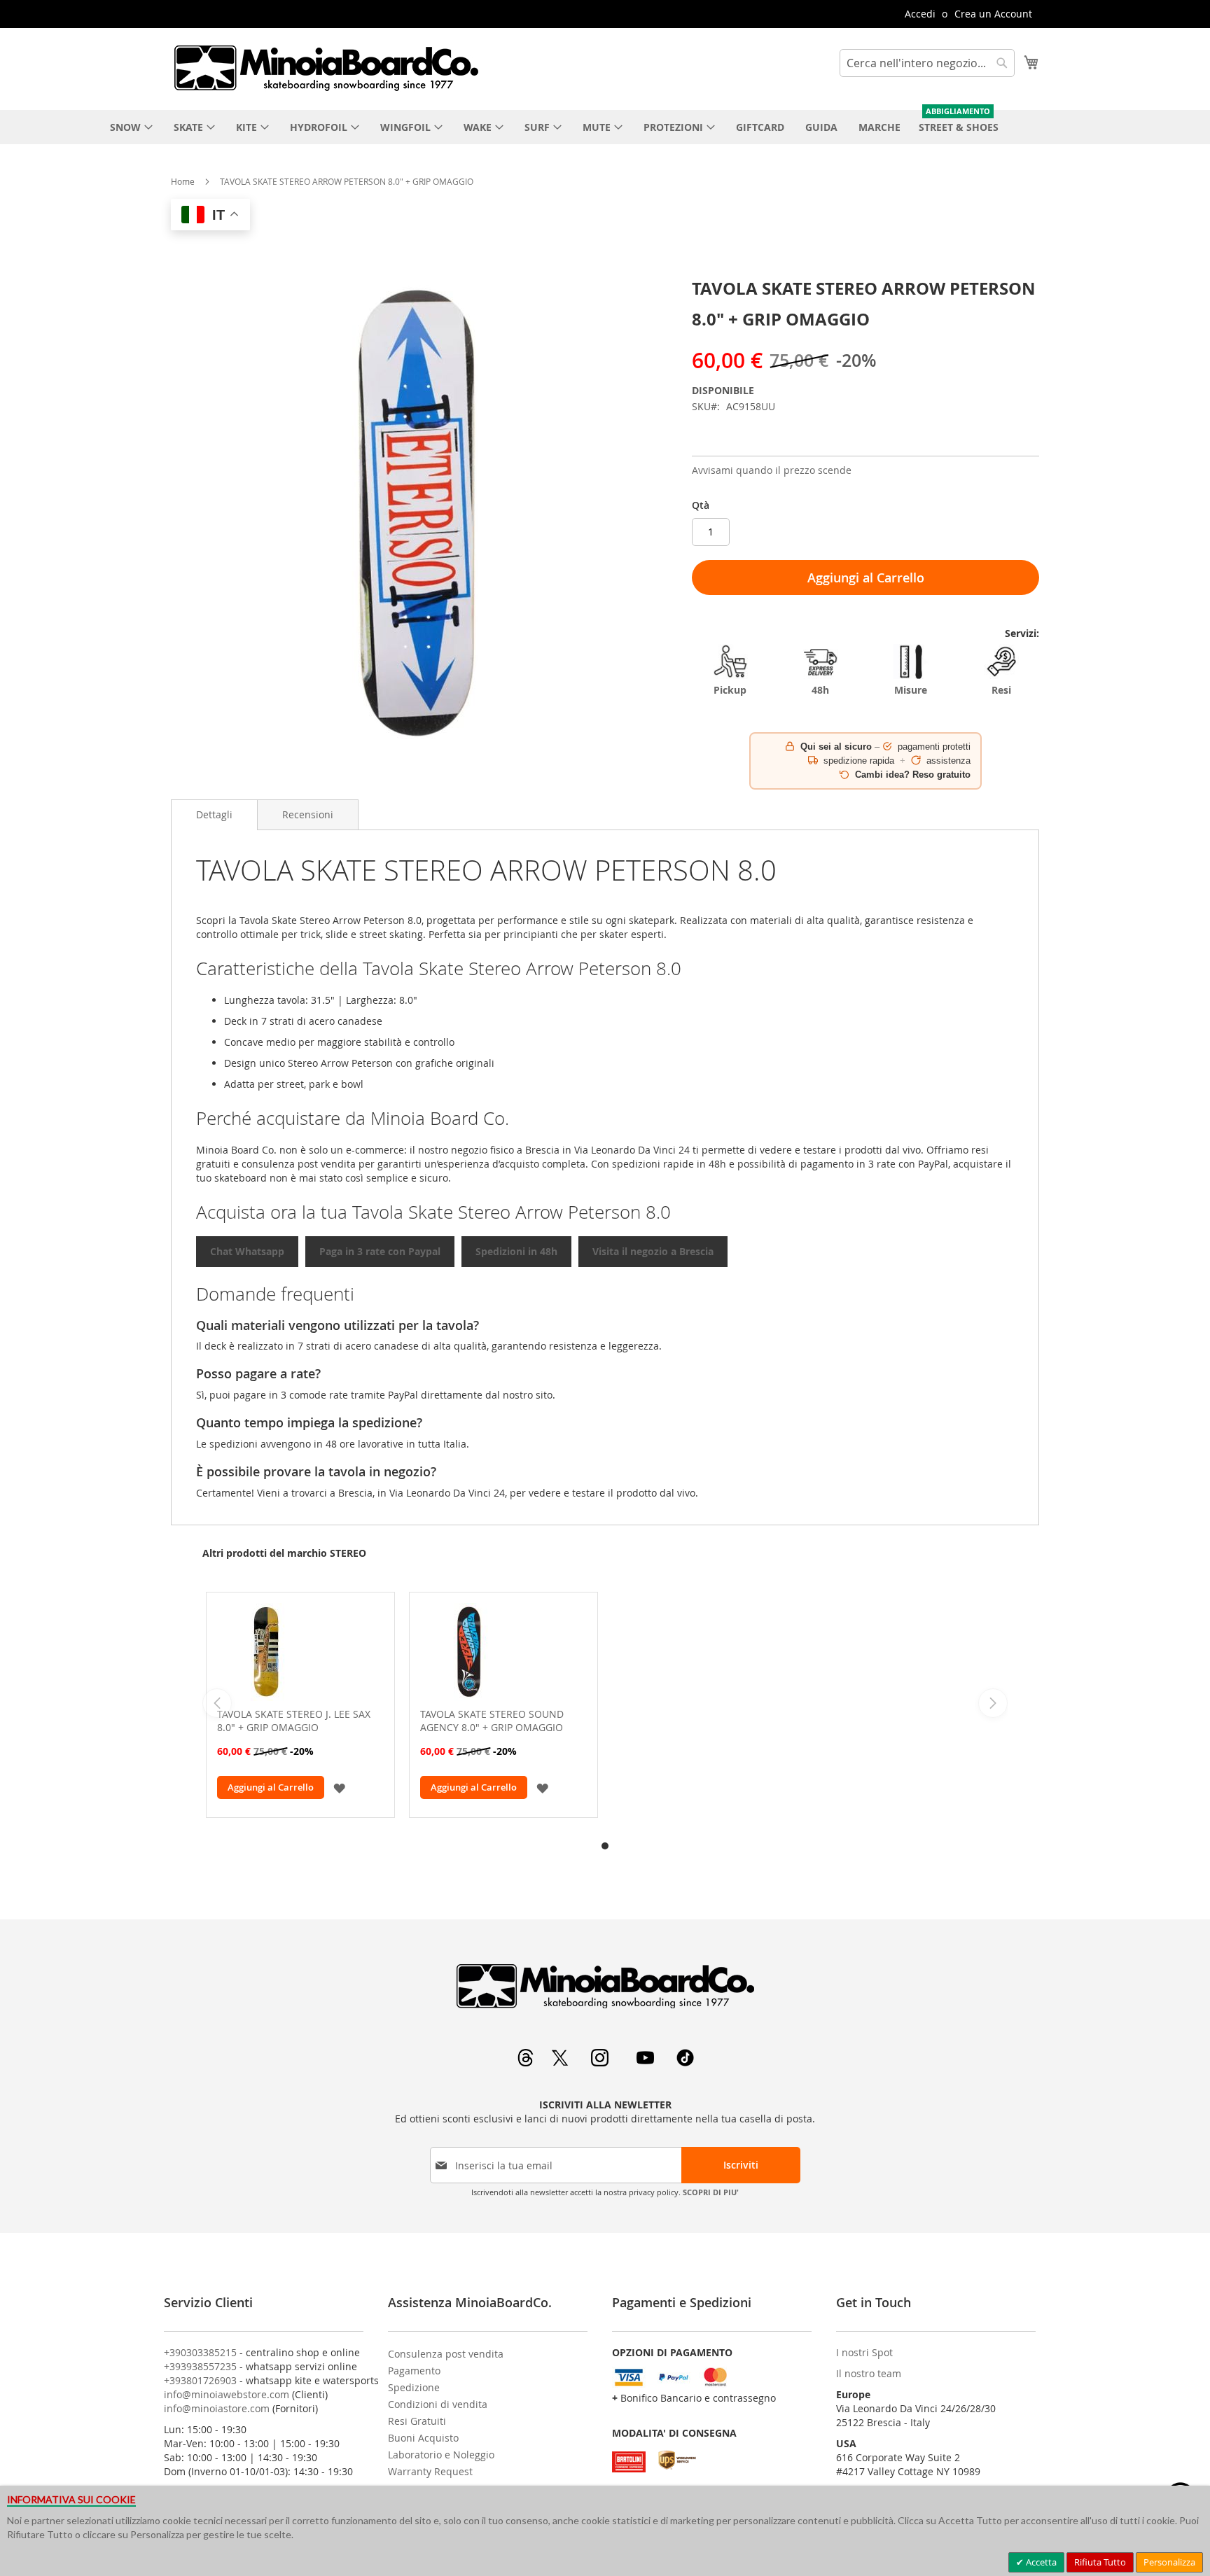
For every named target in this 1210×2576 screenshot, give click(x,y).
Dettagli (214, 814)
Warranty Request (430, 2471)
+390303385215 (200, 2352)
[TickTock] (685, 2063)
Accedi (920, 14)
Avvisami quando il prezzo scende (772, 470)
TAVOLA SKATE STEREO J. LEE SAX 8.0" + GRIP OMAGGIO (294, 1721)
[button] (339, 1787)
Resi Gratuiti (417, 2421)
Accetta (1040, 2562)
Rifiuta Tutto (1100, 2562)
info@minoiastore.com (217, 2408)
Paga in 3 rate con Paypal (380, 1251)
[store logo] (326, 68)
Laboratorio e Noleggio (441, 2455)
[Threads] (527, 2063)
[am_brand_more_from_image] (300, 1653)
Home (183, 181)
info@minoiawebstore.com (227, 2394)
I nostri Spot (864, 2352)
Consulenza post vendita (446, 2354)
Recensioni (308, 814)
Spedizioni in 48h (516, 1251)
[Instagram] (601, 2063)
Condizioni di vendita (438, 2404)
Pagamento (414, 2371)
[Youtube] (647, 2063)
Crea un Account (993, 14)
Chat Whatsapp (247, 1251)
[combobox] (927, 63)
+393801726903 (200, 2380)
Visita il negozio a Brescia (653, 1251)
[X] (561, 2063)
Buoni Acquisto (423, 2438)
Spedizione (414, 2387)
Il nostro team (869, 2373)
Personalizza (1169, 2562)
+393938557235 (200, 2366)
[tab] (214, 815)
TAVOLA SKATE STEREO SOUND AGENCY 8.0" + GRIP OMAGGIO (492, 1721)
